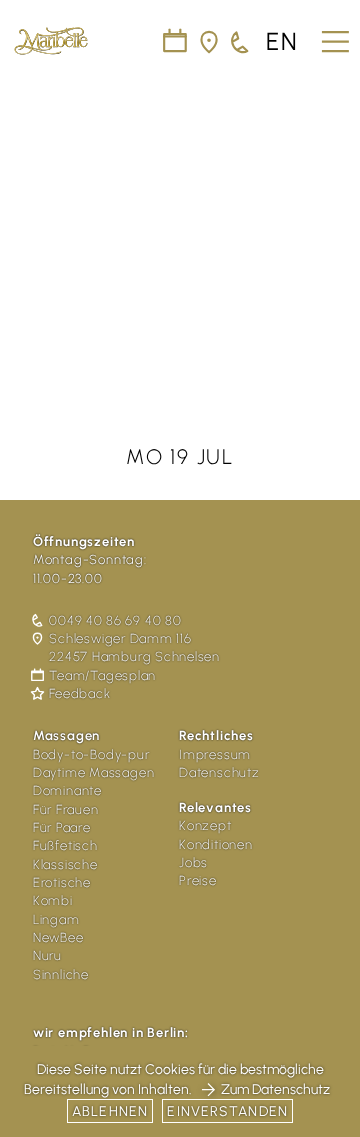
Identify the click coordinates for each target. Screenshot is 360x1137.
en (282, 42)
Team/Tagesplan (102, 675)
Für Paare (62, 827)
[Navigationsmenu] (333, 34)
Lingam (56, 919)
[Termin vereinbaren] (241, 42)
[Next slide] (332, 222)
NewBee (58, 937)
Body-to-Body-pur (91, 754)
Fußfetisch (65, 845)
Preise (198, 880)
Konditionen (216, 844)
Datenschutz (219, 772)
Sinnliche (61, 974)
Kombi (53, 900)
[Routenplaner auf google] (210, 42)
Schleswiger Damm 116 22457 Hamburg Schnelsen (134, 647)
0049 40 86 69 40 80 (115, 620)
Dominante (67, 790)
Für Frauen (66, 809)
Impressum (215, 754)
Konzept (205, 825)
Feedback (79, 693)
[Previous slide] (28, 222)
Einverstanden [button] (227, 1111)
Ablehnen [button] (110, 1111)
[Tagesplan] (176, 42)
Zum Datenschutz (275, 1089)
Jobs (193, 862)
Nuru (47, 955)
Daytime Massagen (93, 772)
